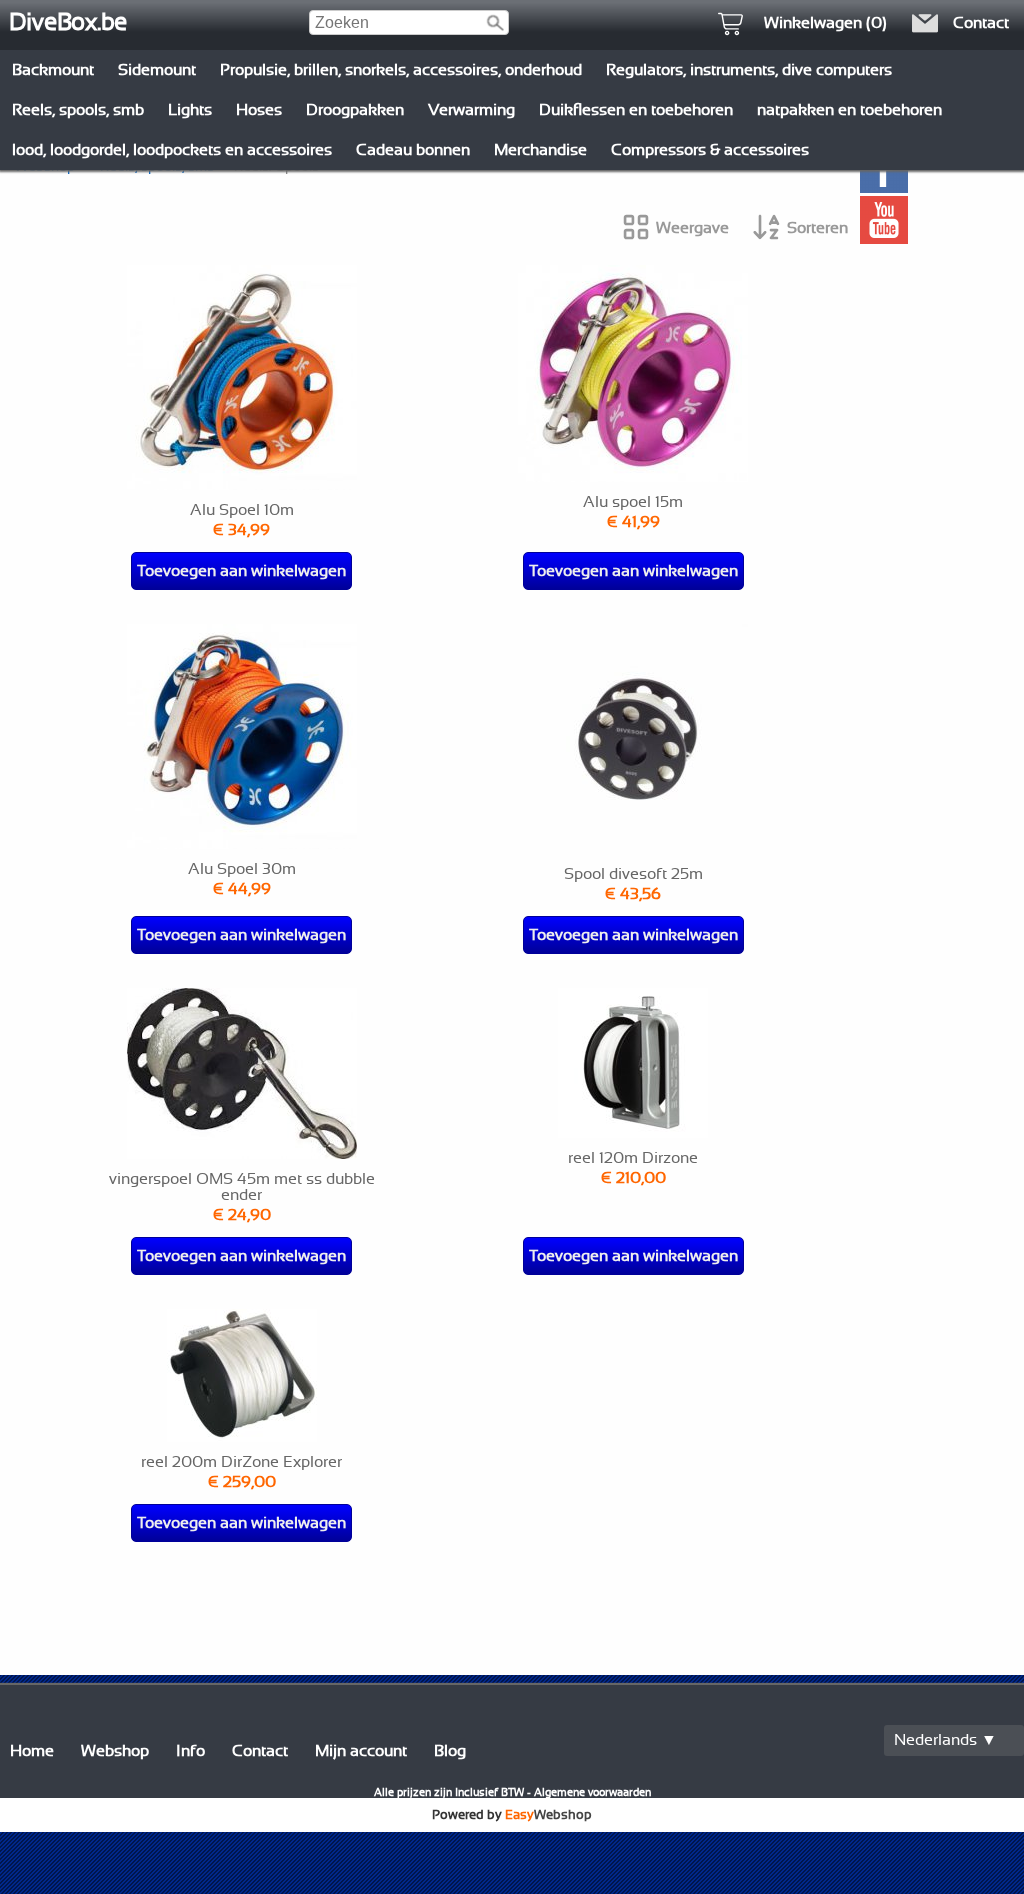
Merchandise (540, 150)
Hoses (259, 110)
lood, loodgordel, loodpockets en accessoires (172, 150)
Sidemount (157, 70)
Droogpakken (355, 110)
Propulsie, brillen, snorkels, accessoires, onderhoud (401, 70)
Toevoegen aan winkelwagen (241, 571)
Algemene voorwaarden (592, 1792)
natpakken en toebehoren (849, 110)
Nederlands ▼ (945, 1740)
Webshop (115, 1751)
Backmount (53, 70)
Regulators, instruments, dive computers (749, 70)
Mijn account (361, 1751)
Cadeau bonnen (413, 150)
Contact (260, 1751)
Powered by (512, 1815)
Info (190, 1751)
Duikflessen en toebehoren (636, 110)
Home (32, 1751)
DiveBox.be (68, 22)
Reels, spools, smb (78, 110)
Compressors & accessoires (710, 150)
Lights (190, 110)
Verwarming (471, 110)
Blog (450, 1751)
